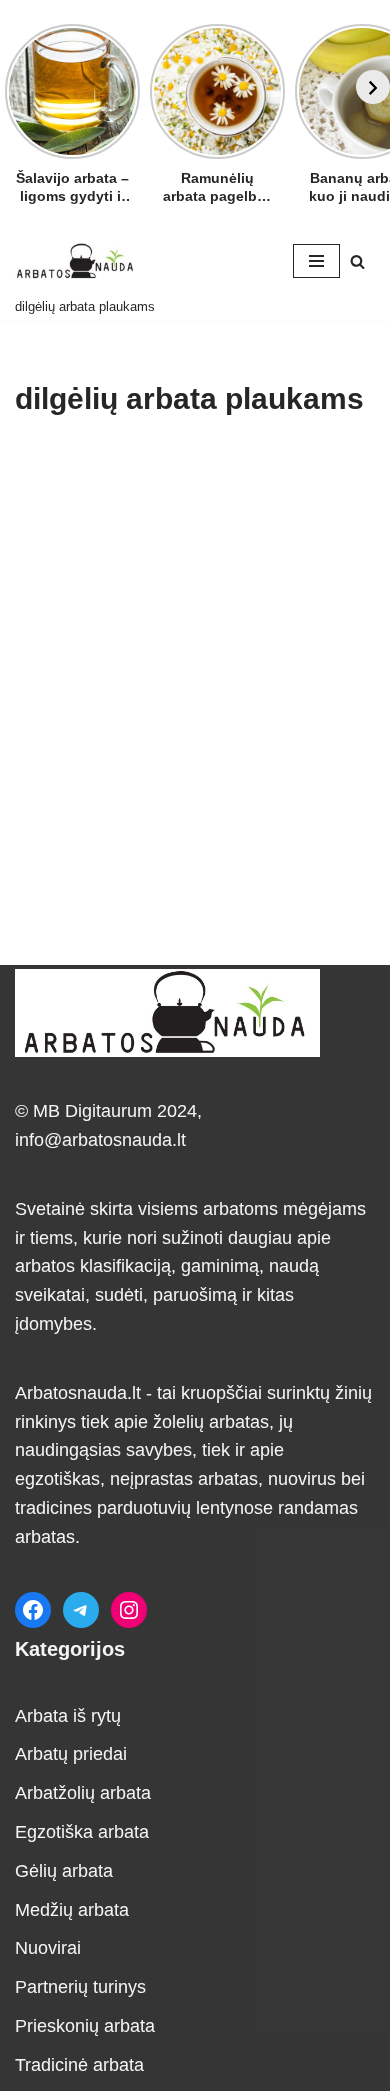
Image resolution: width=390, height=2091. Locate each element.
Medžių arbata (72, 1910)
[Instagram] (129, 1610)
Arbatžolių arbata (83, 1793)
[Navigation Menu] (316, 261)
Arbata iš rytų (68, 1716)
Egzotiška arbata (82, 1832)
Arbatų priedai (71, 1754)
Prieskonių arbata (85, 2026)
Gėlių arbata (64, 1871)
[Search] (357, 261)
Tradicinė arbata (79, 2065)
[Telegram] (81, 1610)
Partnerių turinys (80, 1987)
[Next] (373, 87)
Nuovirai (48, 1948)
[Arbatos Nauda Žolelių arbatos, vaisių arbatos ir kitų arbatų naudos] (75, 260)
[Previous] (17, 87)
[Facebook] (33, 1610)
